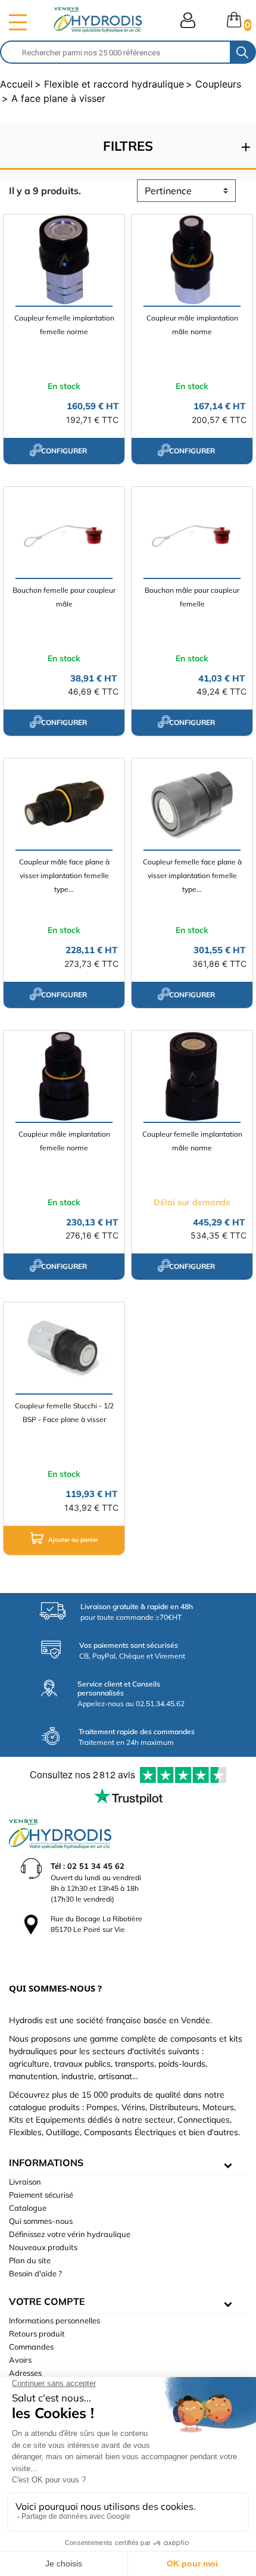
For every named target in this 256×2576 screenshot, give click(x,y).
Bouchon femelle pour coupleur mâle (64, 597)
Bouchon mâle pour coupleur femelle (192, 597)
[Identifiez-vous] (188, 20)
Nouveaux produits (43, 2247)
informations (46, 2163)
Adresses (25, 2373)
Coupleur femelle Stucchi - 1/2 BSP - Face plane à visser (64, 1413)
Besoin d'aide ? (35, 2273)
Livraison (25, 2182)
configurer (64, 451)
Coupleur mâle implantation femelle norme (64, 1141)
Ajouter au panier (72, 1540)
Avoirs (20, 2360)
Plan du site (30, 2260)
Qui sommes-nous (41, 2221)
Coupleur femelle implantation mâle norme (192, 1141)
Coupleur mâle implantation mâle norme (192, 325)
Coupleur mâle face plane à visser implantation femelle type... (64, 875)
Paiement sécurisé (41, 2195)
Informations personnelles (54, 2320)
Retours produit (37, 2334)
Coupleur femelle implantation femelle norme (64, 325)
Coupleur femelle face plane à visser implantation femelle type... (192, 875)
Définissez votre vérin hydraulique (70, 2234)
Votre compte (47, 2301)
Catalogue (28, 2208)
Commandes (31, 2347)
